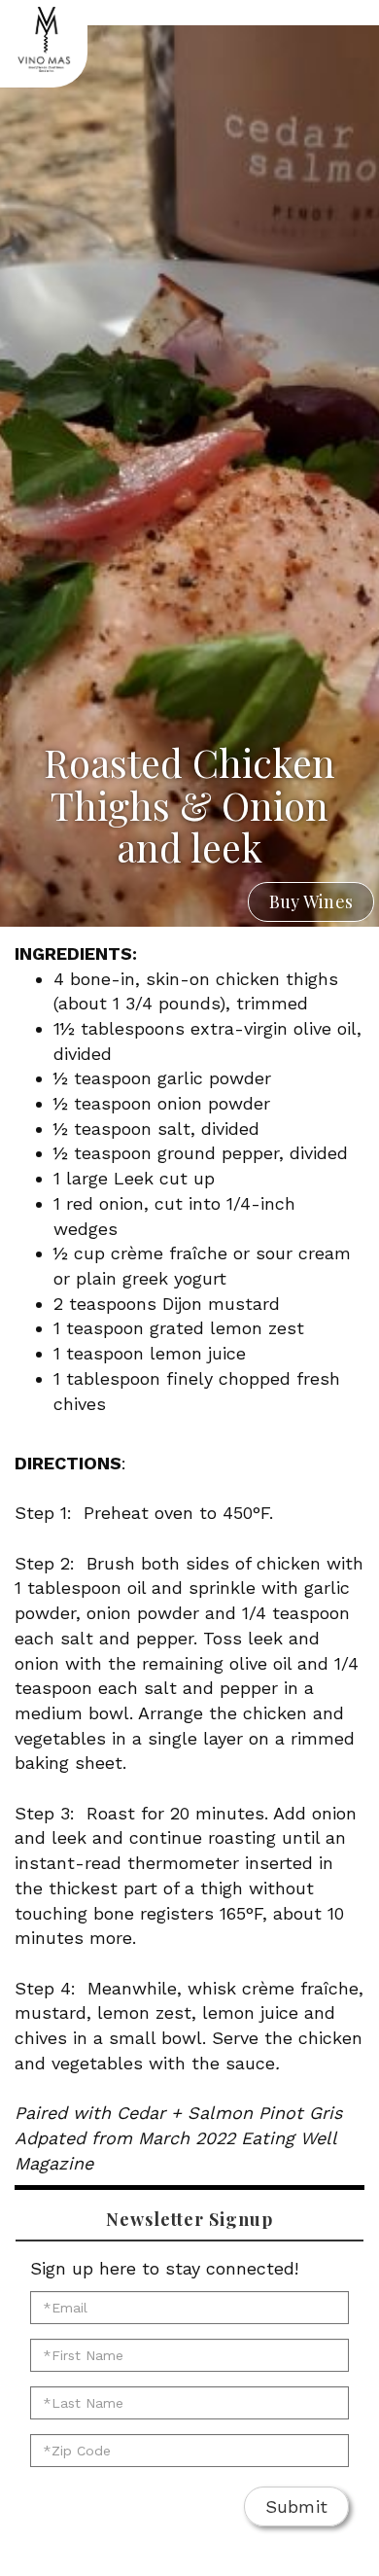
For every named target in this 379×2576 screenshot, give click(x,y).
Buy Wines (311, 901)
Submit (297, 2506)
